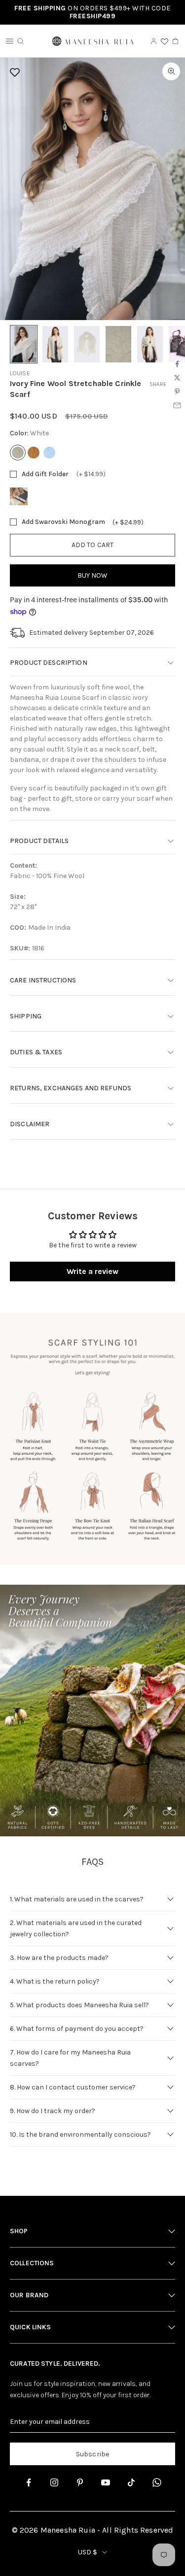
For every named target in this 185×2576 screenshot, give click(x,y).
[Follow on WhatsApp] (157, 2482)
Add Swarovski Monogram (63, 522)
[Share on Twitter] (177, 378)
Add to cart (93, 545)
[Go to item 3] (87, 344)
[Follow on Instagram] (54, 2482)
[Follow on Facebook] (29, 2482)
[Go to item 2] (55, 344)
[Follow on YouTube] (106, 2482)
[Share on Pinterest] (177, 391)
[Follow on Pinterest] (80, 2482)
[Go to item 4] (118, 344)
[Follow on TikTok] (131, 2482)
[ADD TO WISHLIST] (90, 72)
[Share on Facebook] (177, 364)
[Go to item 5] (150, 344)
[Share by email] (177, 405)
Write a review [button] (92, 1271)
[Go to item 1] (24, 344)
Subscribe (92, 2454)
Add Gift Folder (45, 474)
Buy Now (93, 575)
